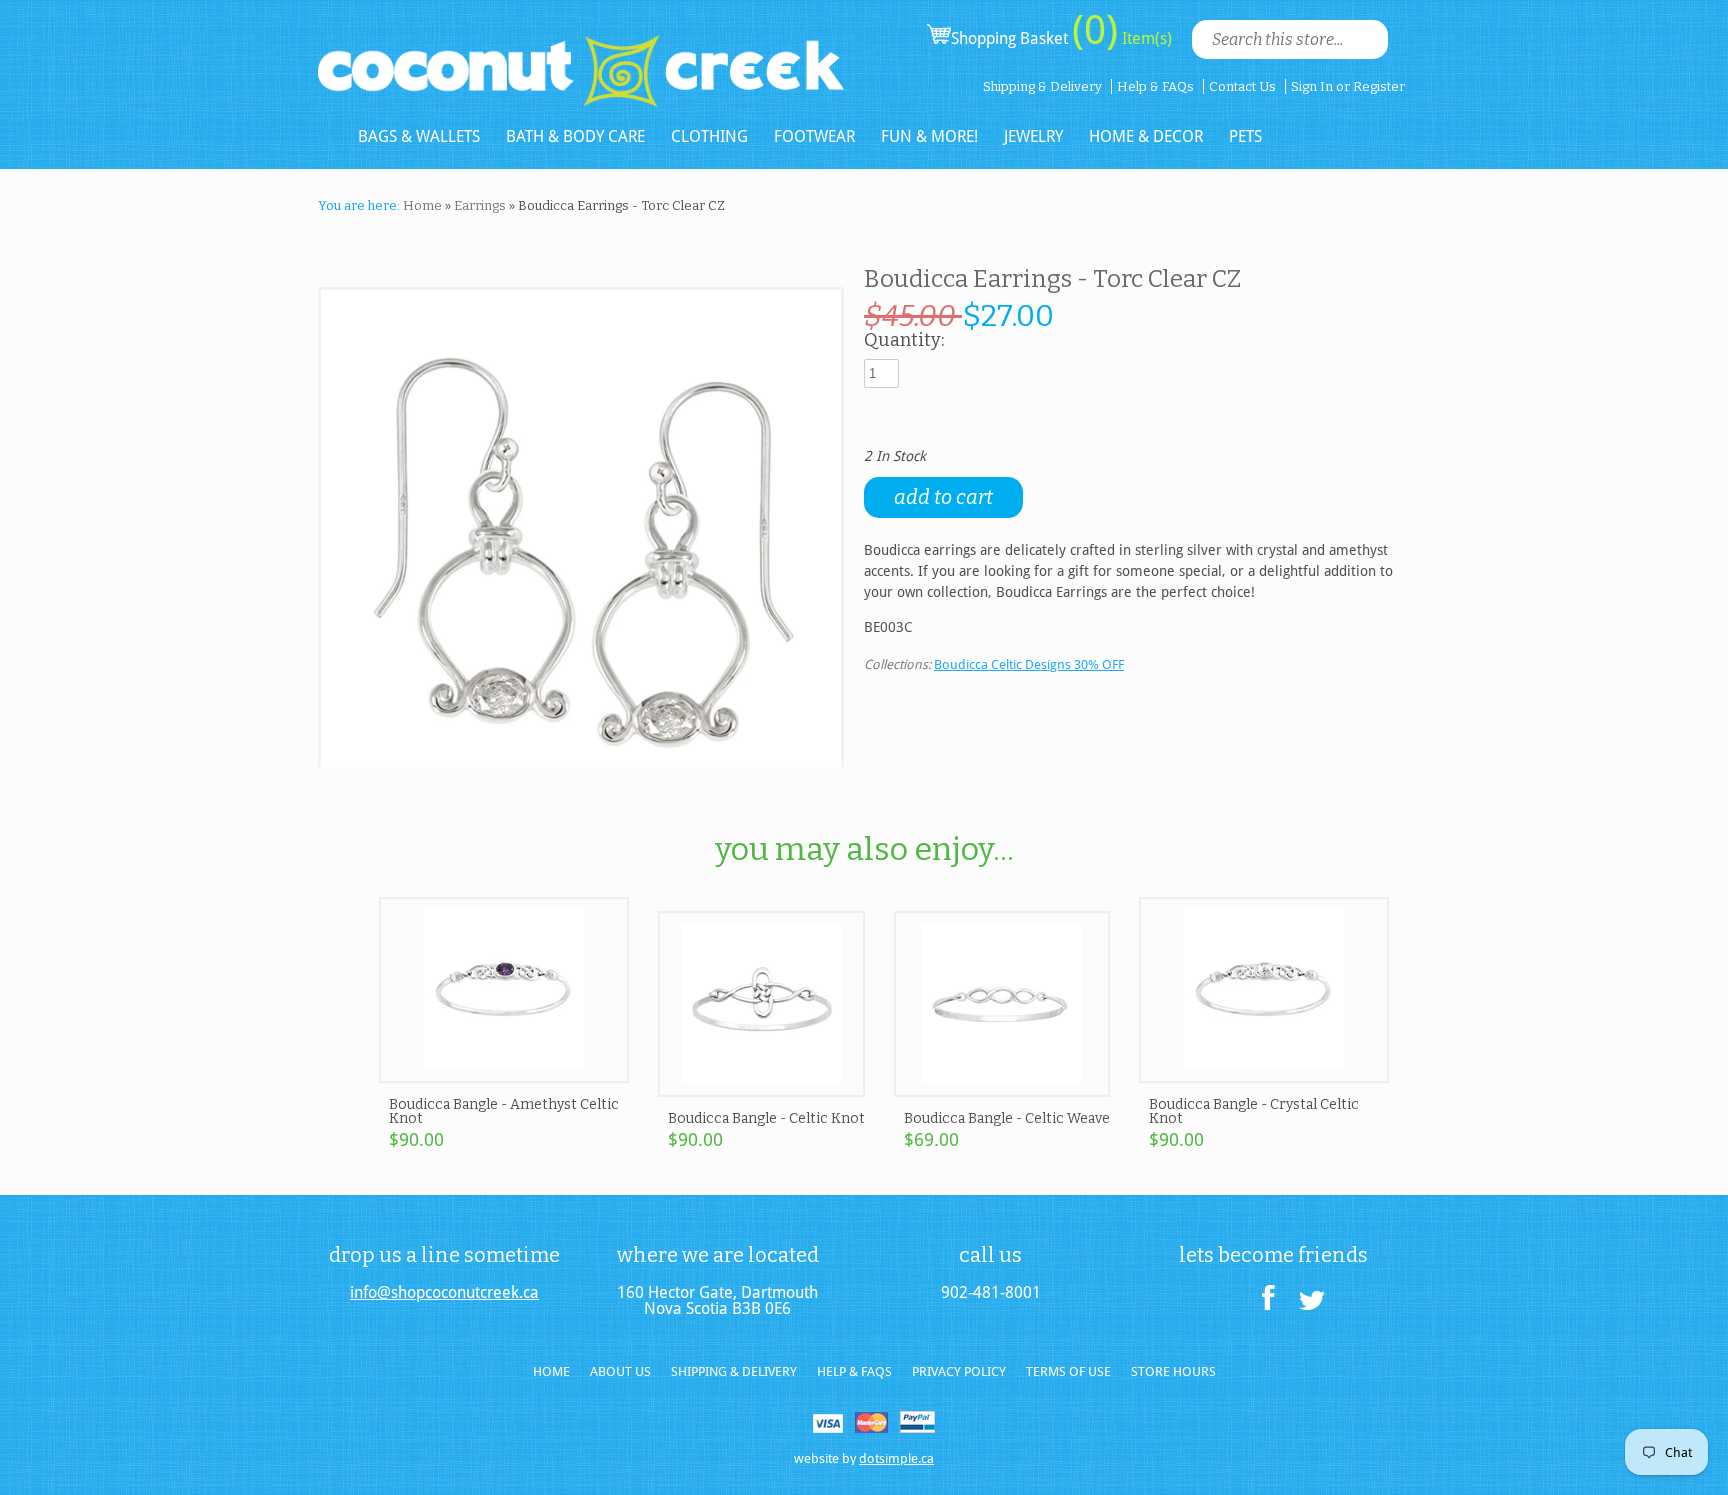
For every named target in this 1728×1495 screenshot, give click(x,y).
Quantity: (904, 341)
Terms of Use (1068, 1371)
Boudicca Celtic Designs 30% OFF (1029, 664)
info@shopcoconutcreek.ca (444, 1293)
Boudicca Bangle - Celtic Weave (1007, 1118)
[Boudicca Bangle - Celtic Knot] (762, 1088)
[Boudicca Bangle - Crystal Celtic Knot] (1264, 1074)
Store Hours (1173, 1371)
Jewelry (1033, 136)
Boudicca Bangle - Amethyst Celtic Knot (504, 1111)
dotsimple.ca (896, 1458)
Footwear (814, 136)
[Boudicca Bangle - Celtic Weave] (1002, 1088)
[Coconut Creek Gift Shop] (581, 54)
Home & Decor (1146, 136)
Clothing (709, 136)
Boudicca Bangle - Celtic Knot (766, 1118)
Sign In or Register (1348, 86)
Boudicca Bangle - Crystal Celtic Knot (1254, 1111)
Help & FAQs (1155, 86)
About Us (620, 1371)
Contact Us (1242, 86)
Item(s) (1145, 38)
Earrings (480, 205)
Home (422, 205)
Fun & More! (929, 136)
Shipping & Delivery (1042, 86)
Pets (1245, 136)
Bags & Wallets (419, 136)
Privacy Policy (959, 1371)
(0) (1095, 30)
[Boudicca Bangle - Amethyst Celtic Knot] (504, 1074)
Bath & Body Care (575, 136)
